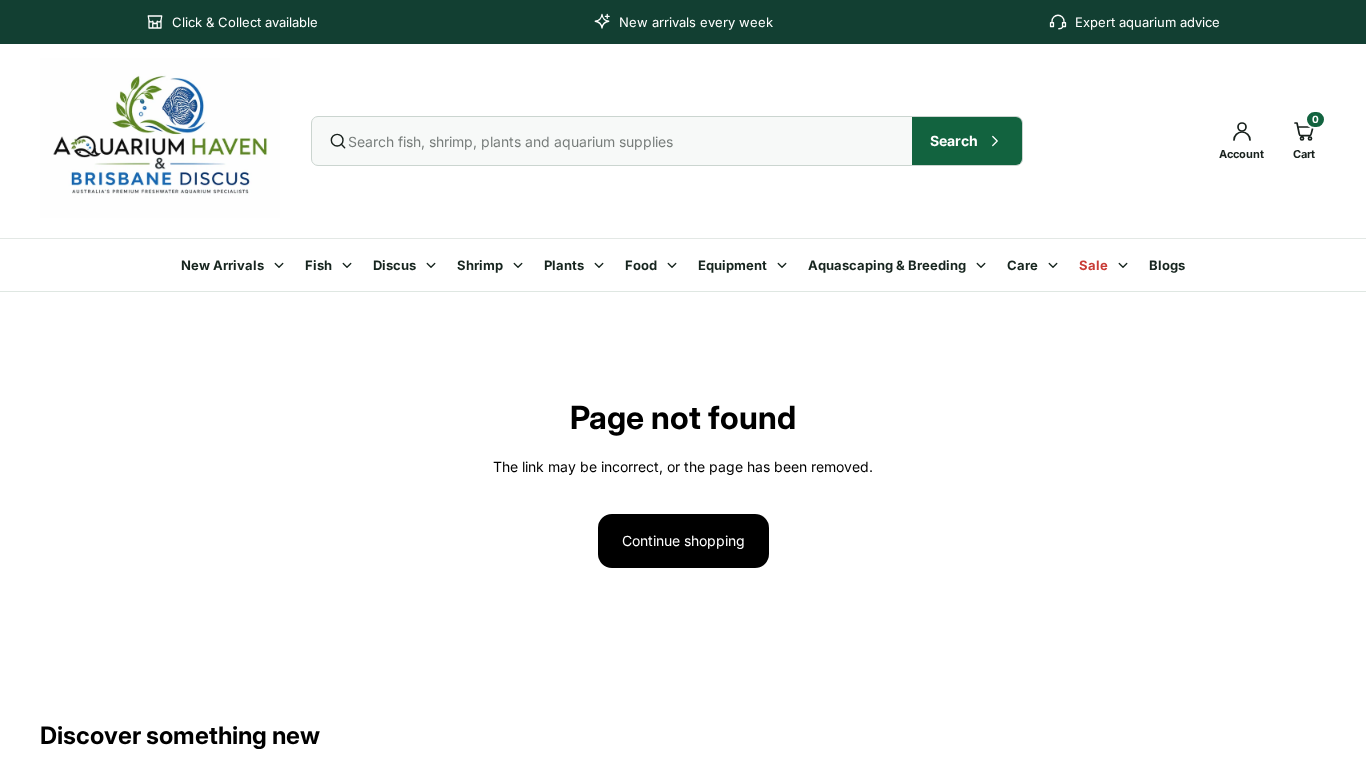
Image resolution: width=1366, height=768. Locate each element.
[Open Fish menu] (350, 265)
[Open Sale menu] (1126, 265)
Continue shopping (683, 540)
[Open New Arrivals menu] (282, 265)
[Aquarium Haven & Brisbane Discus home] (161, 138)
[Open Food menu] (675, 265)
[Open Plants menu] (602, 265)
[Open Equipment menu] (785, 265)
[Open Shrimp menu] (521, 265)
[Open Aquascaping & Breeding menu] (984, 265)
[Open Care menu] (1056, 265)
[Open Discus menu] (434, 265)
